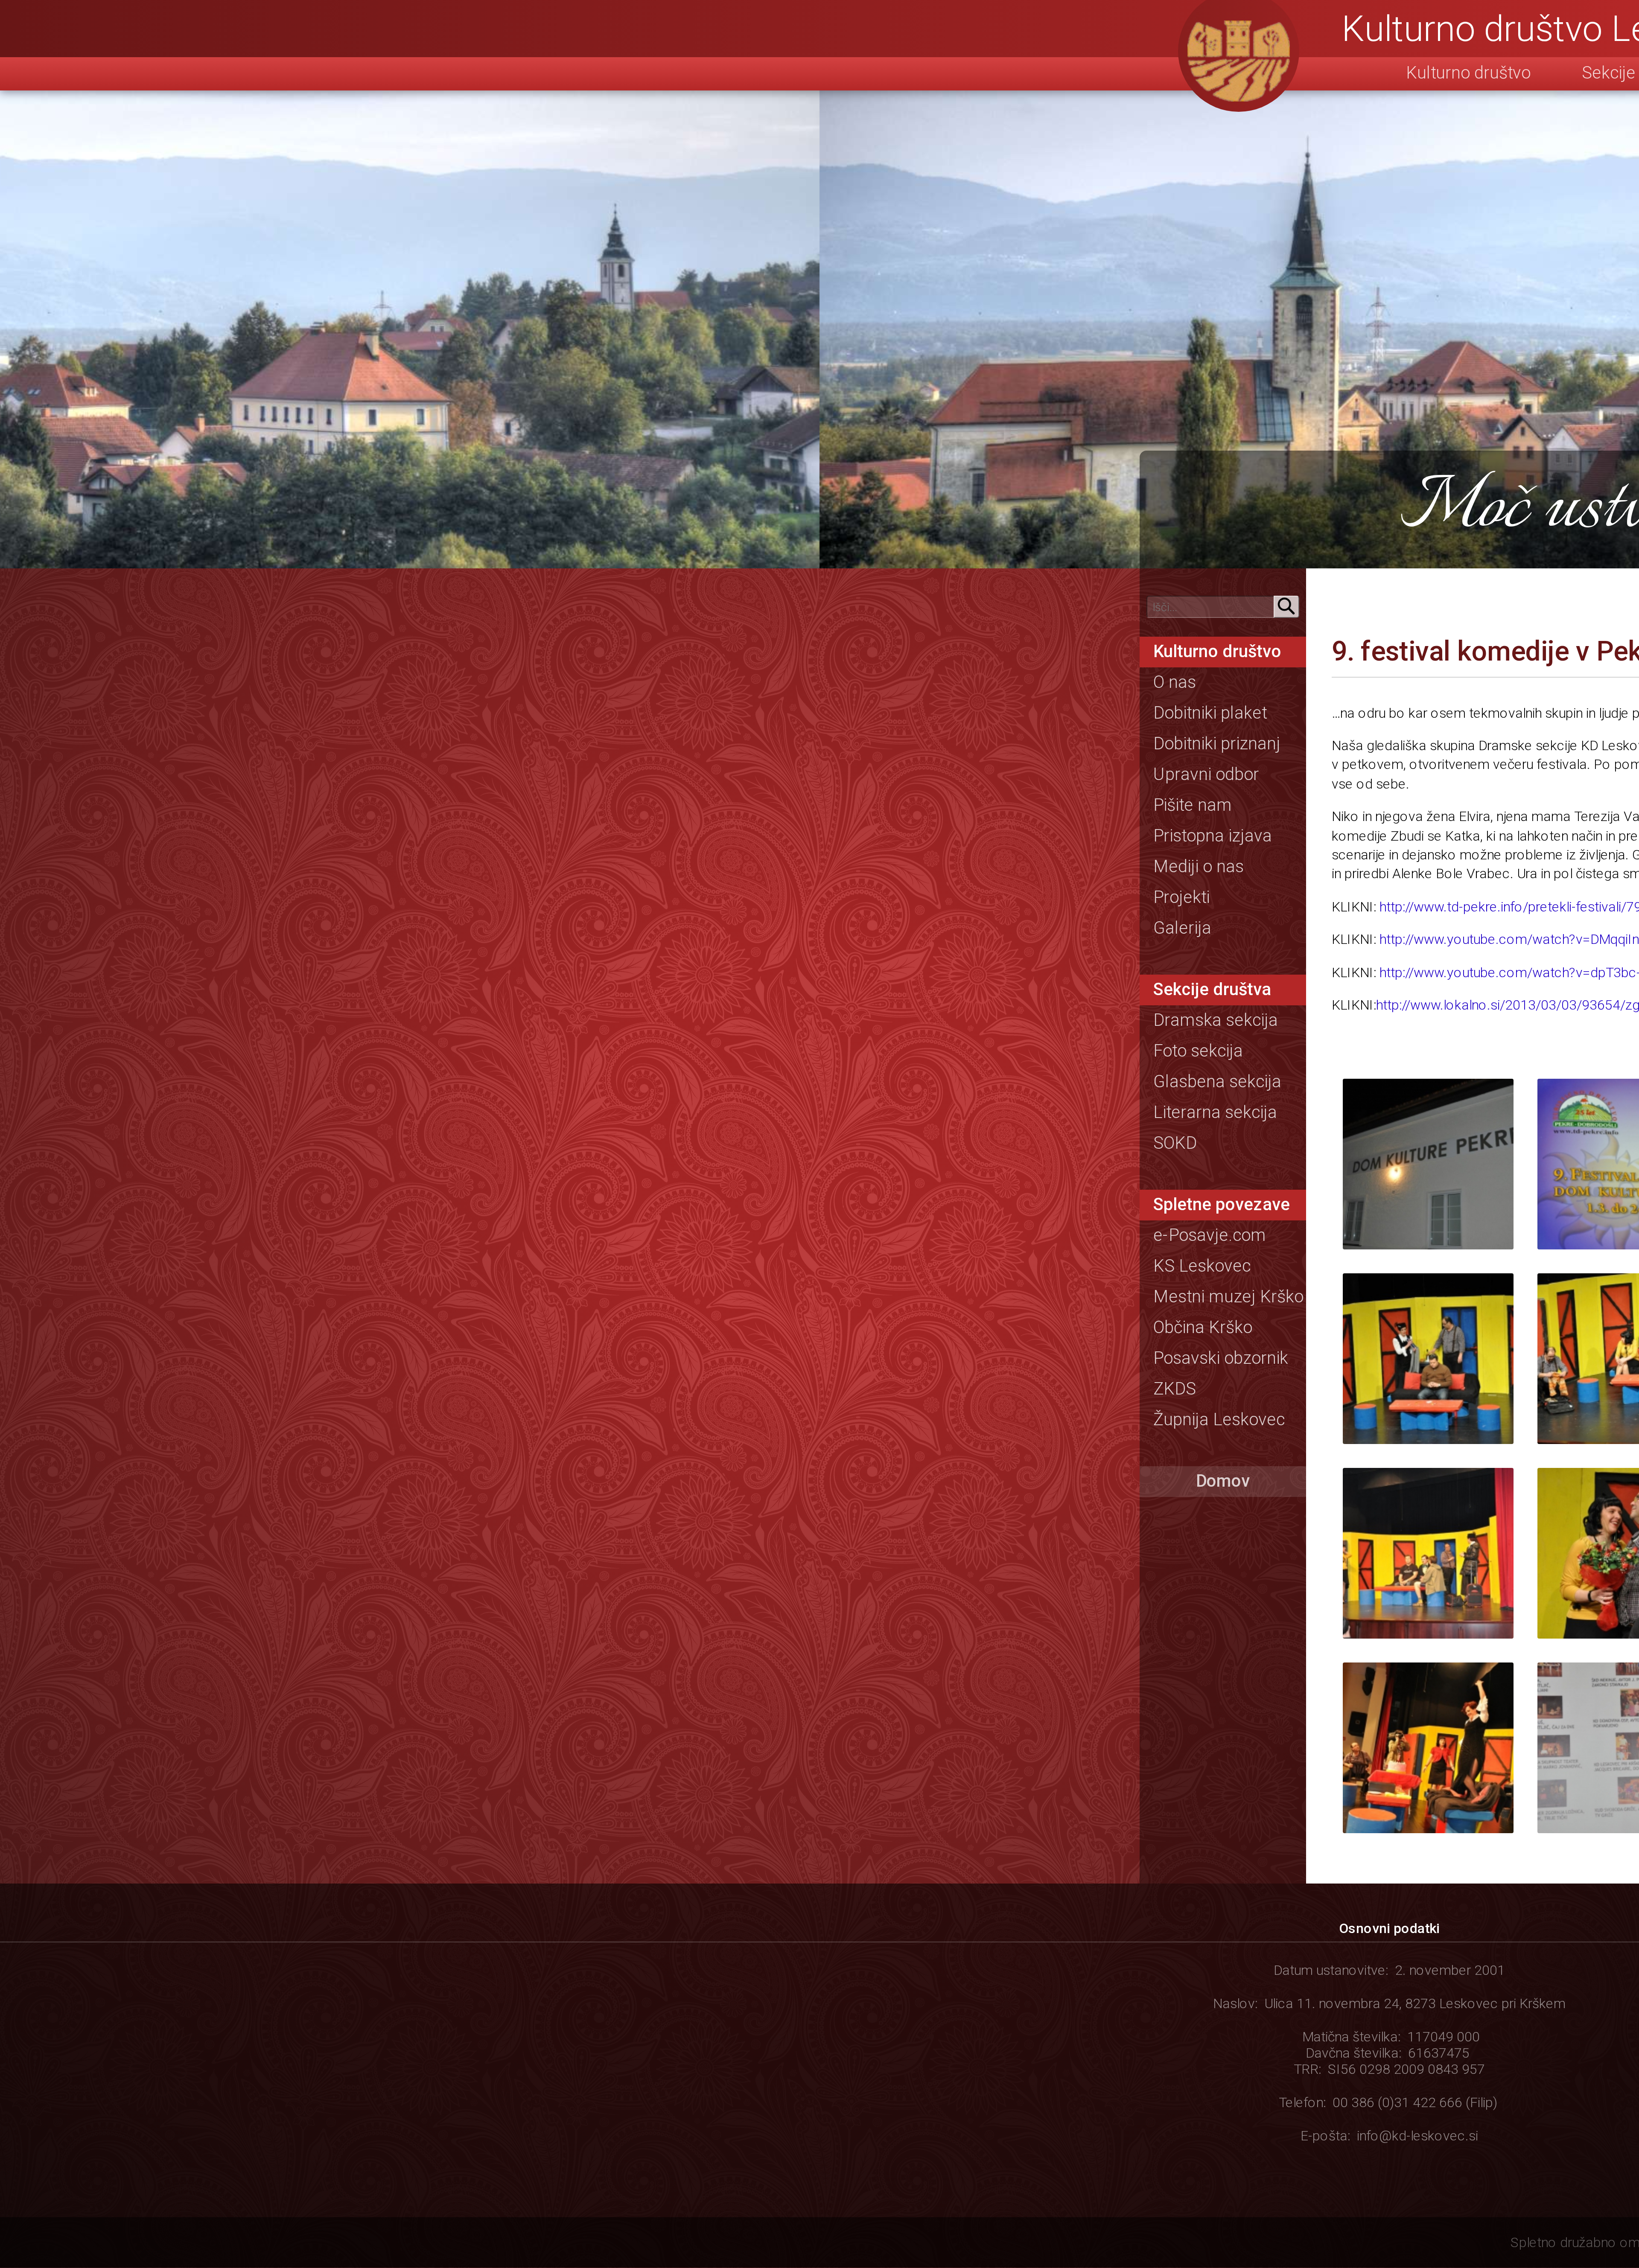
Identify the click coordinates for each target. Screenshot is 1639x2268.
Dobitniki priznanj (1217, 743)
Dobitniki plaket (1210, 713)
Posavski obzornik (1221, 1358)
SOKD (1175, 1143)
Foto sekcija (1198, 1051)
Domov (1223, 1481)
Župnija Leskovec (1219, 1419)
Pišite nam (1193, 805)
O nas (1175, 682)
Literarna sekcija (1215, 1112)
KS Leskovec (1202, 1266)
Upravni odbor (1206, 774)
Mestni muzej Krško (1228, 1296)
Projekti (1181, 897)
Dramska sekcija (1216, 1020)
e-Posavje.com (1210, 1235)
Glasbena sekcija (1217, 1081)
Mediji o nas (1199, 866)
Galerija (1182, 928)
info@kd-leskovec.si (1417, 2136)
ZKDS (1175, 1389)
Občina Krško (1203, 1327)
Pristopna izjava (1213, 836)
